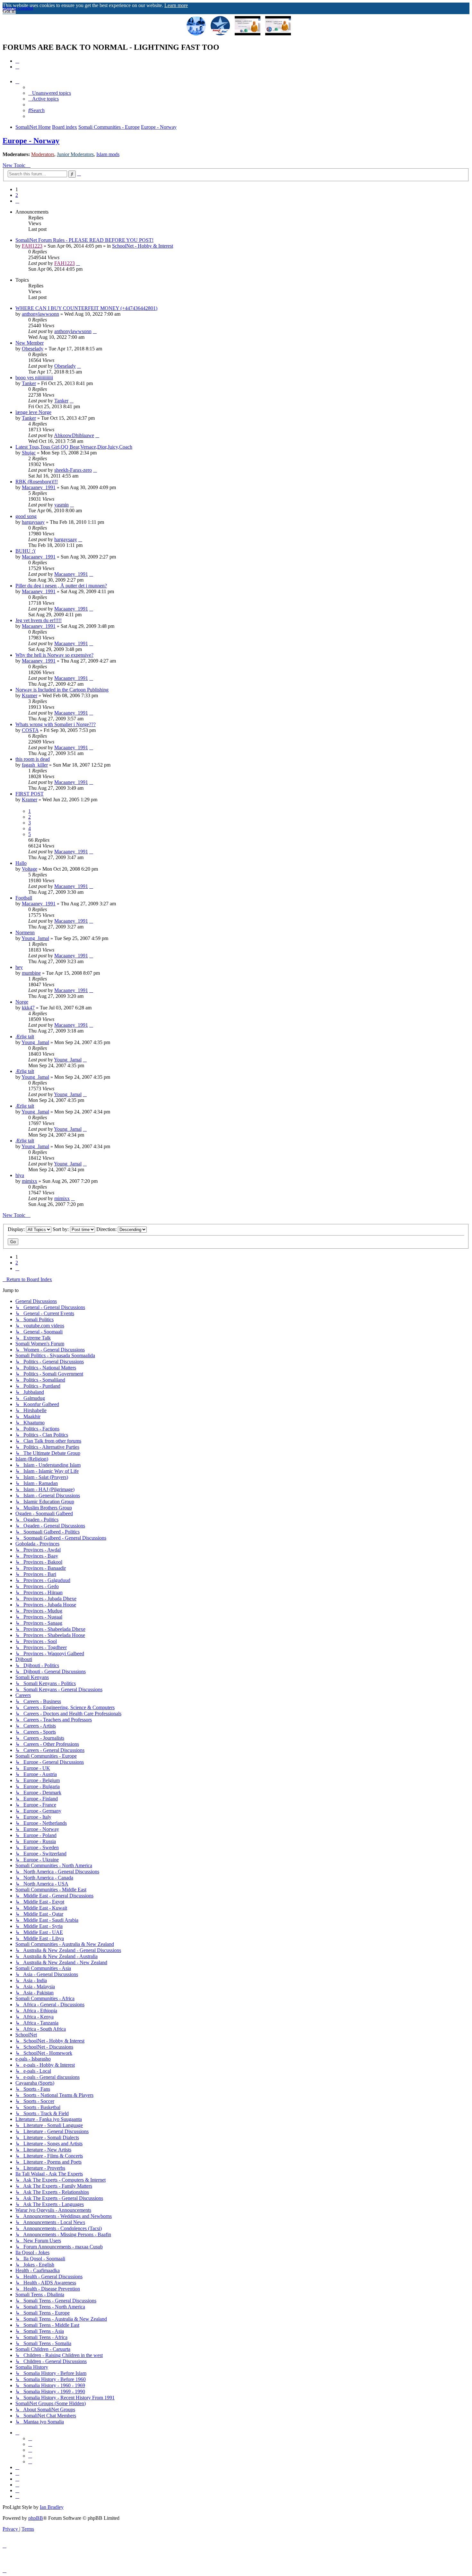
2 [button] (17, 195)
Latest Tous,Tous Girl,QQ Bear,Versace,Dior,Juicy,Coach (74, 447)
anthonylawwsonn (40, 314)
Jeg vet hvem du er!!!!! (39, 620)
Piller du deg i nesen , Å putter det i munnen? (61, 586)
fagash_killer (35, 765)
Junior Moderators (75, 154)
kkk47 (28, 1008)
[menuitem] (17, 61)
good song (26, 516)
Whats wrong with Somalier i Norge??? (56, 724)
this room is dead (33, 759)
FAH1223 (32, 246)
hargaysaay (33, 522)
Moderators (43, 154)
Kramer (30, 695)
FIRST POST (30, 794)
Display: (17, 1229)
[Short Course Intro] (278, 26)
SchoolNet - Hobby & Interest (143, 246)
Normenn (25, 932)
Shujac (29, 453)
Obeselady (33, 349)
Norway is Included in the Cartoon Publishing (62, 690)
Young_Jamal (35, 938)
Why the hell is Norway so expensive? (54, 655)
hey (19, 967)
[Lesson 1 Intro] (248, 26)
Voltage (30, 869)
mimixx (30, 1181)
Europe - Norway (31, 141)
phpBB (36, 2518)
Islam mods (108, 154)
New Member (30, 343)
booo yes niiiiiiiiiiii (34, 378)
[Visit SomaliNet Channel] (196, 26)
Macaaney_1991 (39, 487)
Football (24, 898)
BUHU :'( (26, 551)
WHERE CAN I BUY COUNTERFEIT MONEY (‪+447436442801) (86, 308)
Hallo (21, 863)
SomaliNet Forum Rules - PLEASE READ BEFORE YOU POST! (84, 240)
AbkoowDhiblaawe (74, 435)
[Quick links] (17, 81)
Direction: (107, 1229)
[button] (17, 201)
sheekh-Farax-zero (73, 470)
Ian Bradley (52, 2507)
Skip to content (18, 8)
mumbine (31, 973)
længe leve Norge (33, 412)
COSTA (30, 730)
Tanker (29, 383)
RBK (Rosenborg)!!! (37, 482)
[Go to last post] (78, 263)
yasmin (61, 505)
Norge (22, 1002)
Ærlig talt (25, 1037)
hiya (20, 1175)
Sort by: (61, 1229)
